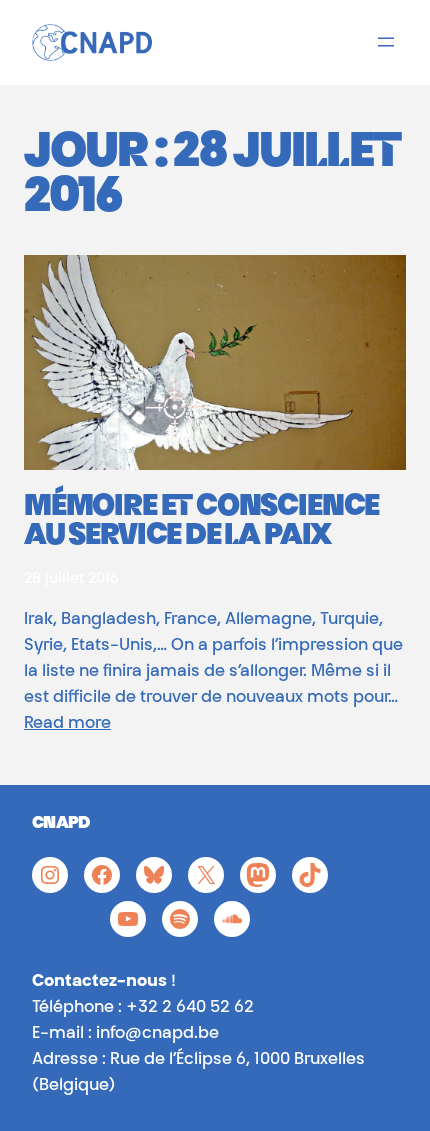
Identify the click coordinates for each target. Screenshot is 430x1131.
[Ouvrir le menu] (386, 42)
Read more (67, 724)
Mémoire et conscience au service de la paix (201, 523)
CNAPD (61, 824)
